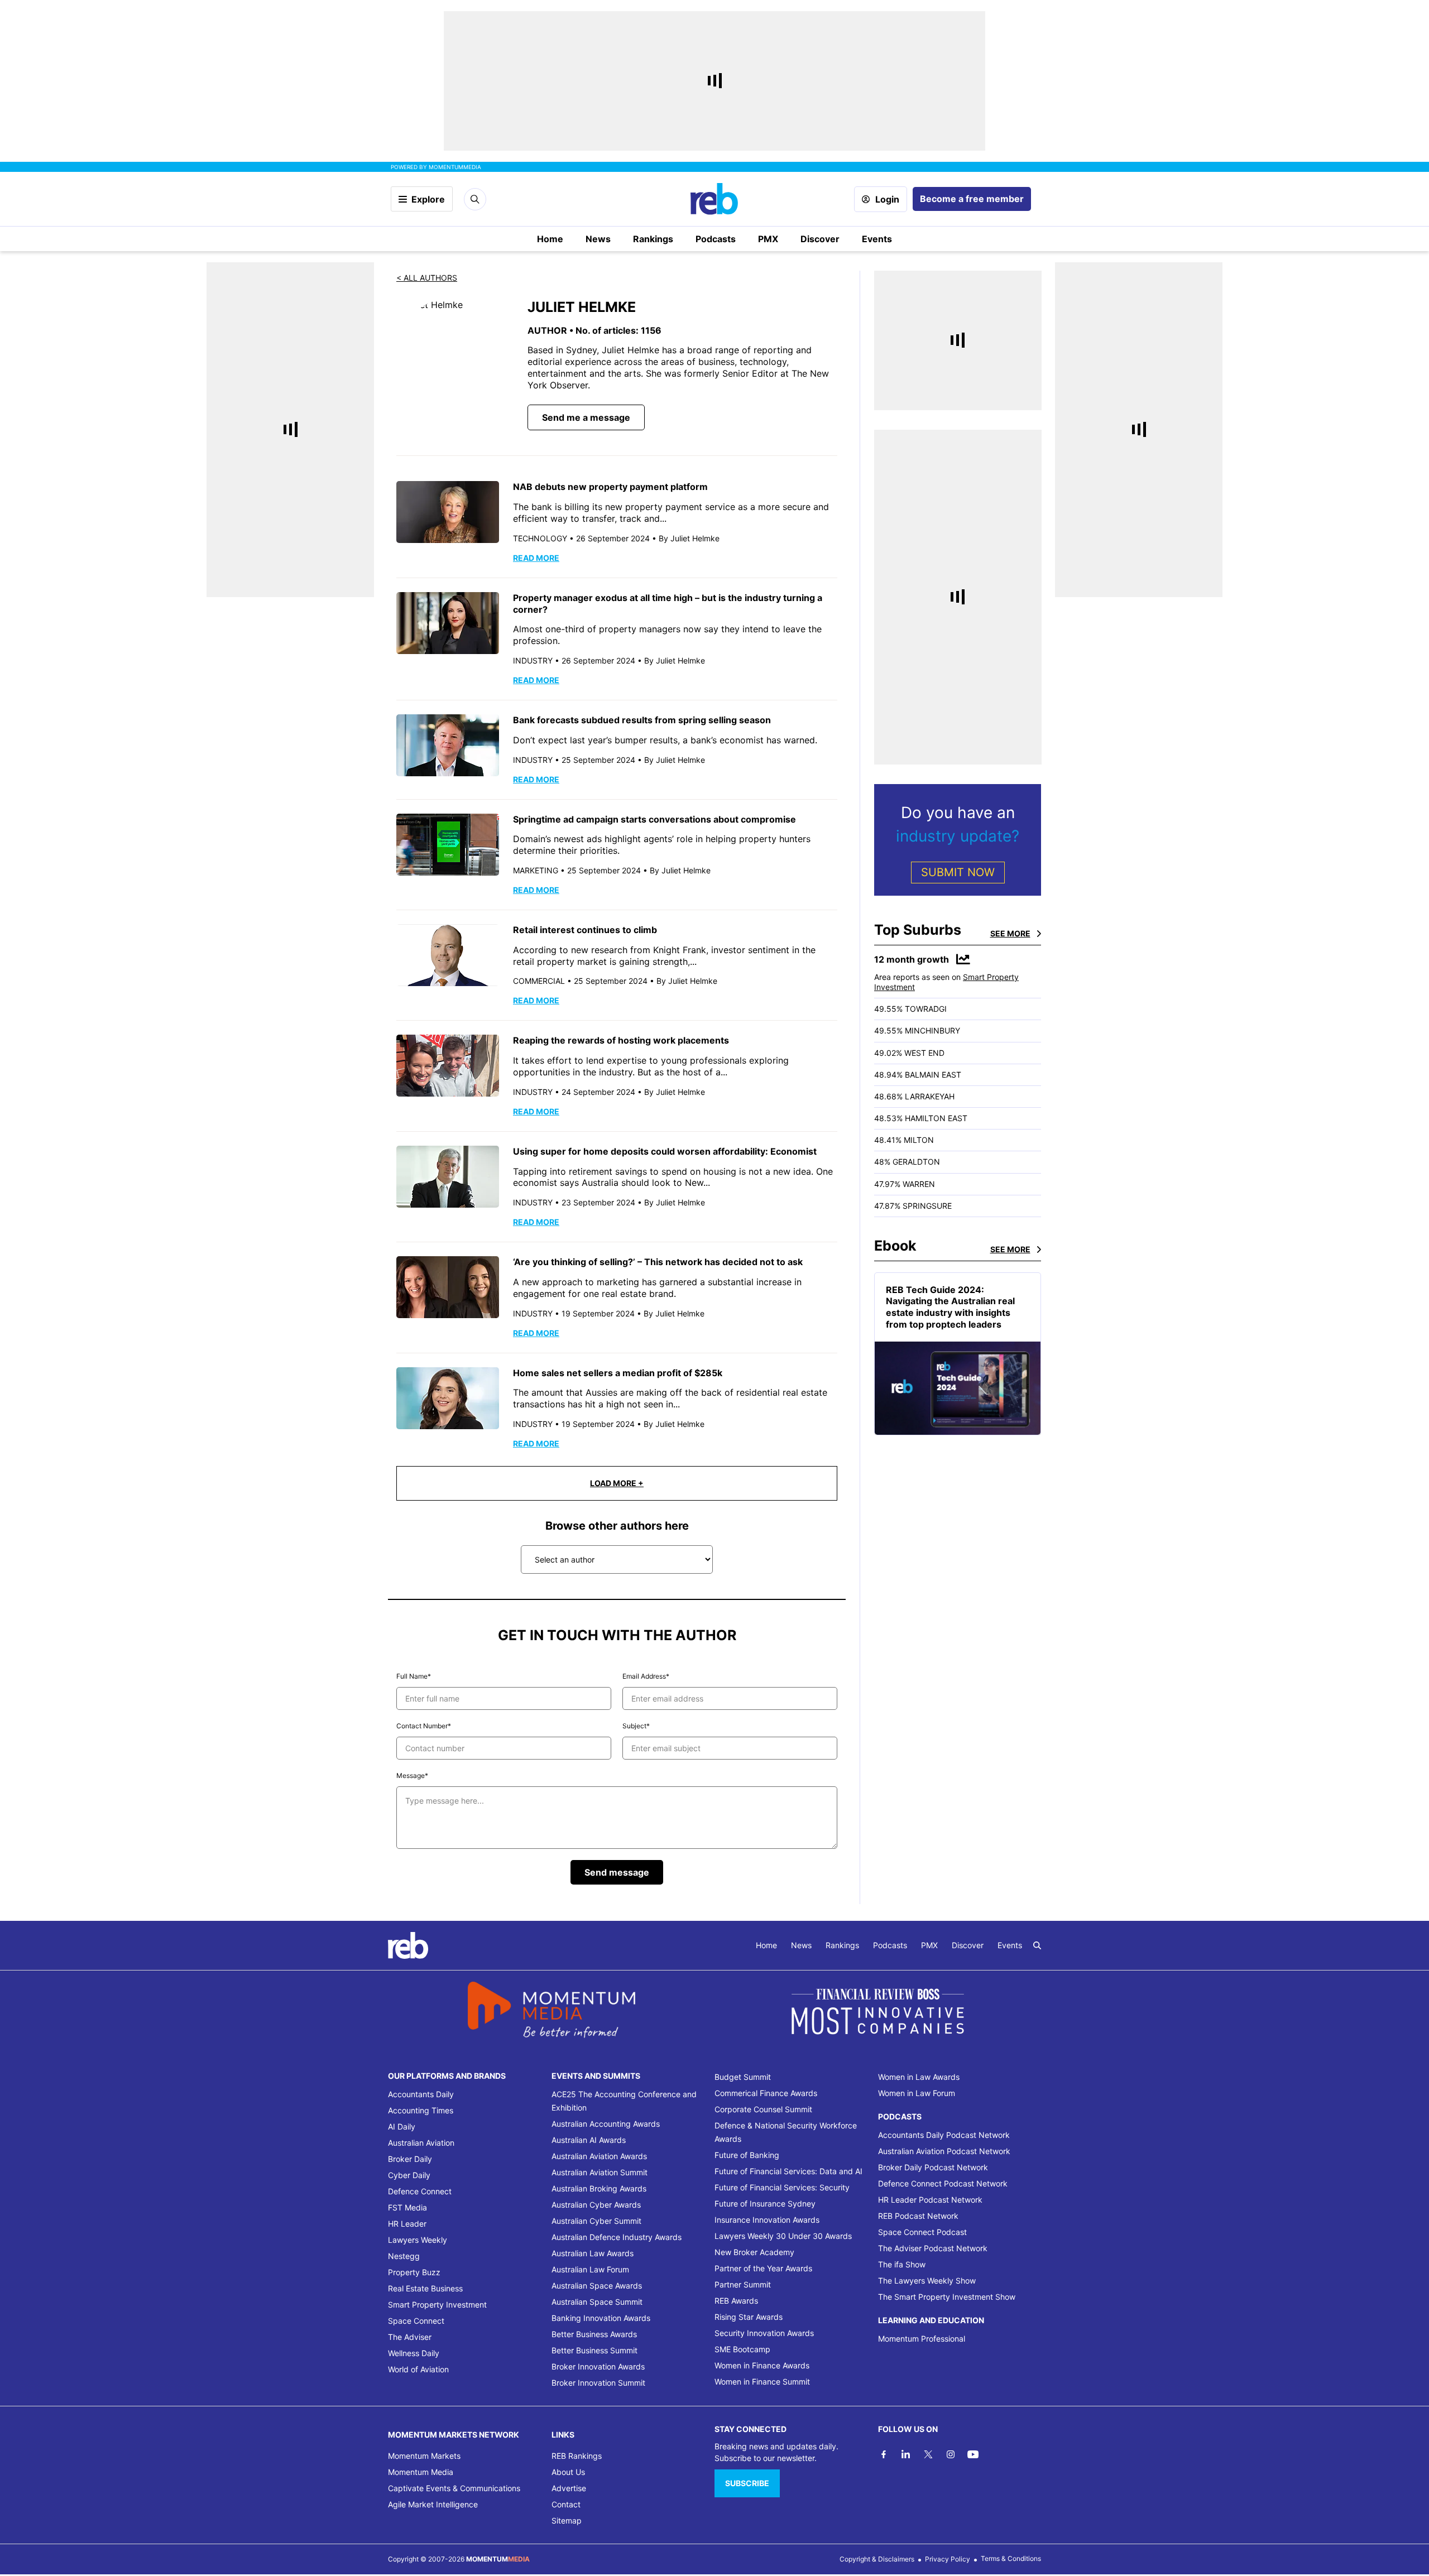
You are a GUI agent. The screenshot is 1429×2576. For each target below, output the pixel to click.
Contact (566, 2504)
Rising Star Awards (749, 2317)
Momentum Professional (922, 2339)
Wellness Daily (414, 2353)
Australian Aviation (421, 2143)
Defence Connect (420, 2191)
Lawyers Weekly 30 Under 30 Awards (783, 2236)
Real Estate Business (425, 2288)
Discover (820, 239)
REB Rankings (577, 2456)
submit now (958, 872)
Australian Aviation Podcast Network (944, 2151)
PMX (768, 239)
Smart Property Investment (437, 2305)
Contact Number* (424, 1726)
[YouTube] (973, 2454)
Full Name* (414, 1676)
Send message (617, 1872)
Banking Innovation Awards (601, 2318)
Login (887, 199)
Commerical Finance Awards (766, 2093)
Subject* (636, 1726)
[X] (928, 2454)
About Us (568, 2472)
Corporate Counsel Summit (763, 2109)
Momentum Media (421, 2472)
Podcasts (716, 239)
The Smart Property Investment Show (947, 2297)
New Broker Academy (754, 2252)
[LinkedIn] (906, 2454)
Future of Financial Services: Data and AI (788, 2171)
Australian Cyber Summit (596, 2221)
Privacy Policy (948, 2559)
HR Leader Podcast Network (930, 2200)
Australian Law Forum (590, 2269)
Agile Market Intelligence (433, 2504)
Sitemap (567, 2520)
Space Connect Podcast (922, 2232)
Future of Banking (747, 2155)
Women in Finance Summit (762, 2382)
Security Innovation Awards (764, 2333)
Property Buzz (414, 2272)
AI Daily (402, 2126)
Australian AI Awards (589, 2140)
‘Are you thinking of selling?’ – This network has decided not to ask (658, 1262)
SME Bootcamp (742, 2349)
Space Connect (416, 2321)
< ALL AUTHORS (427, 278)
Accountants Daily (421, 2094)
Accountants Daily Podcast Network (944, 2135)
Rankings (653, 239)
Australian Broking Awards (599, 2188)
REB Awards (736, 2301)
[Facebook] (884, 2454)
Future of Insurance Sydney (765, 2203)
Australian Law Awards (593, 2253)
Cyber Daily (409, 2175)
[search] (1037, 1945)
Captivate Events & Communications (454, 2488)
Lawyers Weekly (418, 2240)
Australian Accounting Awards (606, 2124)
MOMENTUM (455, 167)
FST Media (407, 2207)
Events (877, 239)
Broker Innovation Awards (598, 2366)
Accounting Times (421, 2110)
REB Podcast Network (918, 2216)
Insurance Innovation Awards (767, 2220)
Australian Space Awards (597, 2286)
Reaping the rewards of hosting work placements (621, 1040)
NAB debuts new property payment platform (610, 487)
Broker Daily (410, 2159)
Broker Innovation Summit (598, 2383)
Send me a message (586, 417)
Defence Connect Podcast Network (943, 2183)
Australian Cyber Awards (596, 2205)
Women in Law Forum (917, 2093)
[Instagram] (951, 2454)
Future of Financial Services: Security (782, 2187)
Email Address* (646, 1676)
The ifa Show (902, 2264)
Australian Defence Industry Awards (617, 2237)
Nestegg (404, 2256)
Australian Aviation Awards (599, 2156)
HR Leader (407, 2224)
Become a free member (972, 199)
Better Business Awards (594, 2334)
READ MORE (536, 558)
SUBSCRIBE (747, 2483)
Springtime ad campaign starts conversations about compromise (654, 819)
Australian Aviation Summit (600, 2172)
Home (550, 239)
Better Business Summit (594, 2350)
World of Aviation (418, 2369)
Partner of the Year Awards (763, 2268)
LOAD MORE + (617, 1483)
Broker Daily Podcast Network (933, 2167)
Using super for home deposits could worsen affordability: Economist (665, 1151)
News (598, 239)
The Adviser (410, 2337)
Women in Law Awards (919, 2077)
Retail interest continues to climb (585, 930)
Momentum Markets (424, 2456)
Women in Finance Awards (762, 2365)
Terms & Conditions (1011, 2558)
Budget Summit (743, 2077)
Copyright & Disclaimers (877, 2559)
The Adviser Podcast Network (933, 2248)
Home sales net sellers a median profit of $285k (618, 1373)
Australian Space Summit (597, 2302)
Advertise (569, 2488)
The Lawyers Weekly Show (927, 2281)
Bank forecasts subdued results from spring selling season (642, 720)
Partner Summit (743, 2284)
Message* (412, 1775)
